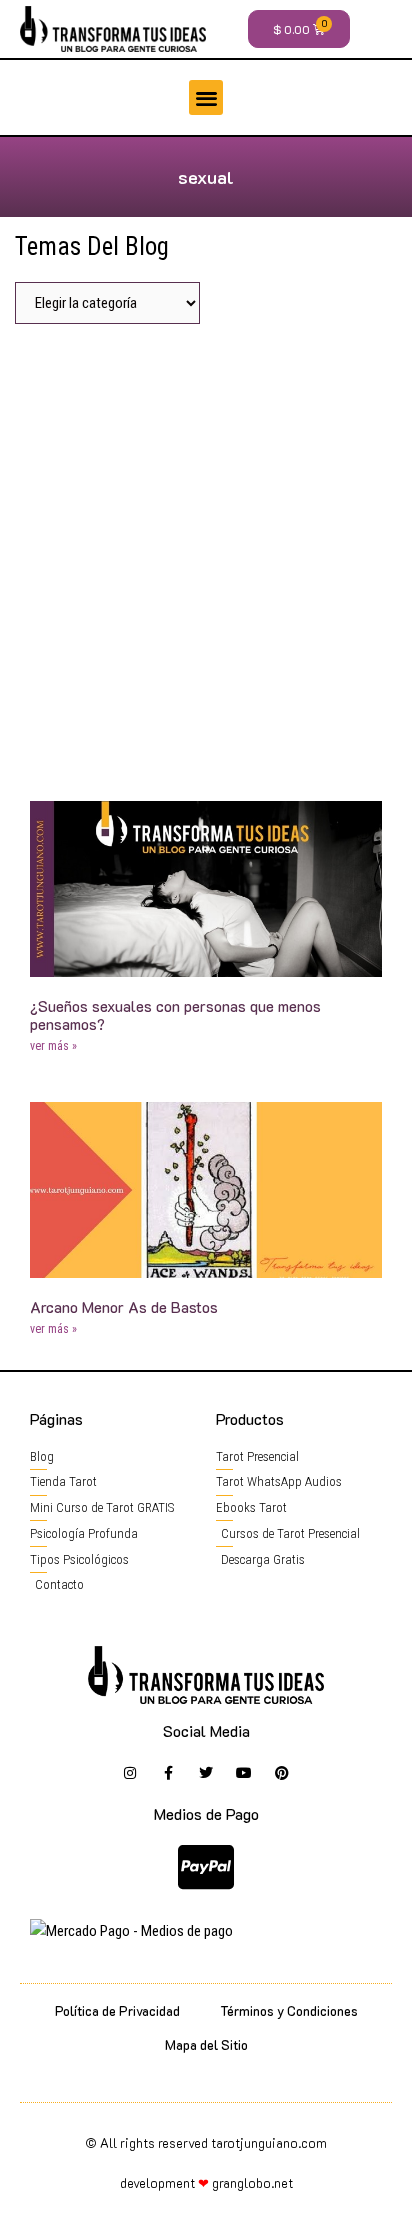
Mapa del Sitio (206, 2044)
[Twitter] (206, 1773)
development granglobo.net (206, 2182)
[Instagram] (130, 1773)
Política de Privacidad (117, 2010)
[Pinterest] (282, 1773)
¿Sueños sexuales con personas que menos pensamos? (175, 1015)
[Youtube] (244, 1773)
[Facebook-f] (168, 1773)
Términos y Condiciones (289, 2010)
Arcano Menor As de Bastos (124, 1307)
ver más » (53, 1046)
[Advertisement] (206, 555)
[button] (206, 97)
